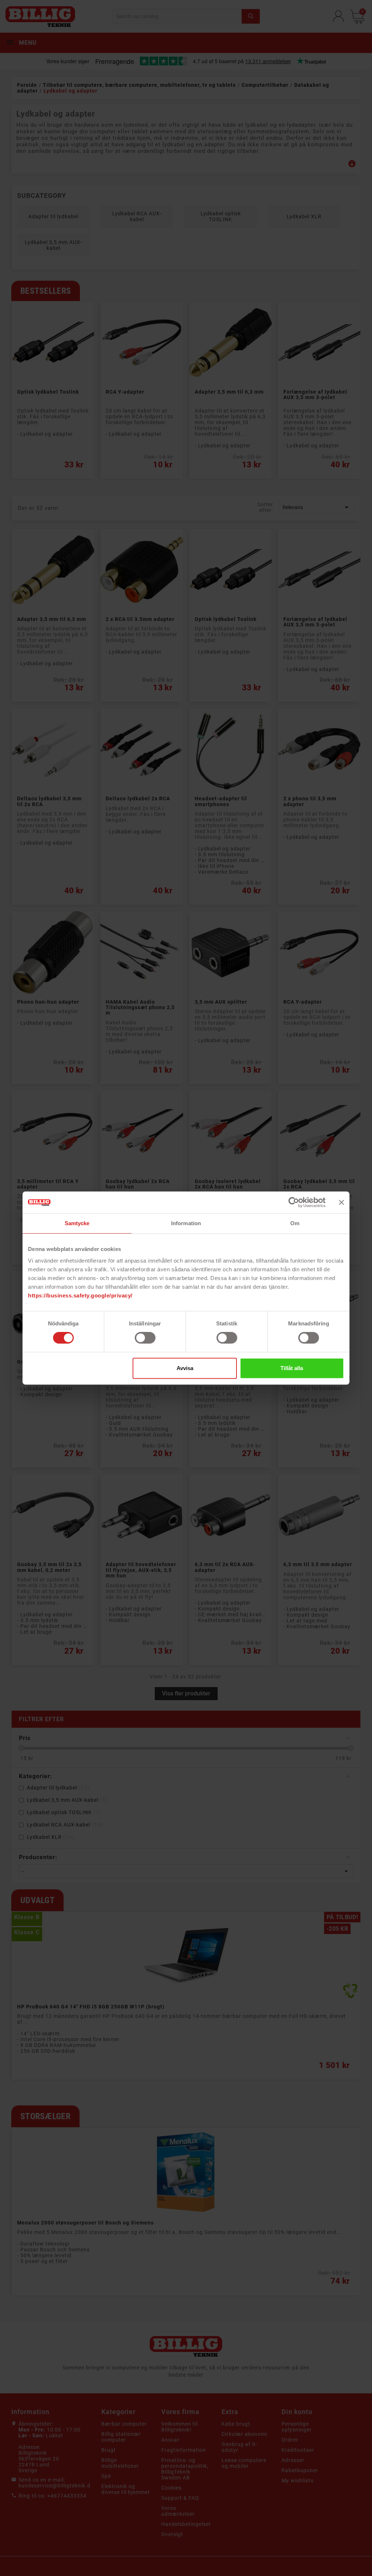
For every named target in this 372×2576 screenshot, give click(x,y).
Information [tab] (186, 1223)
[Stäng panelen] (341, 1202)
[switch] (145, 1338)
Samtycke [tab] (77, 1223)
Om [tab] (295, 1223)
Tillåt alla (292, 1368)
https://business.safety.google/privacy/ (80, 1295)
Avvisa (185, 1368)
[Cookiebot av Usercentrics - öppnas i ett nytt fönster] (294, 1202)
